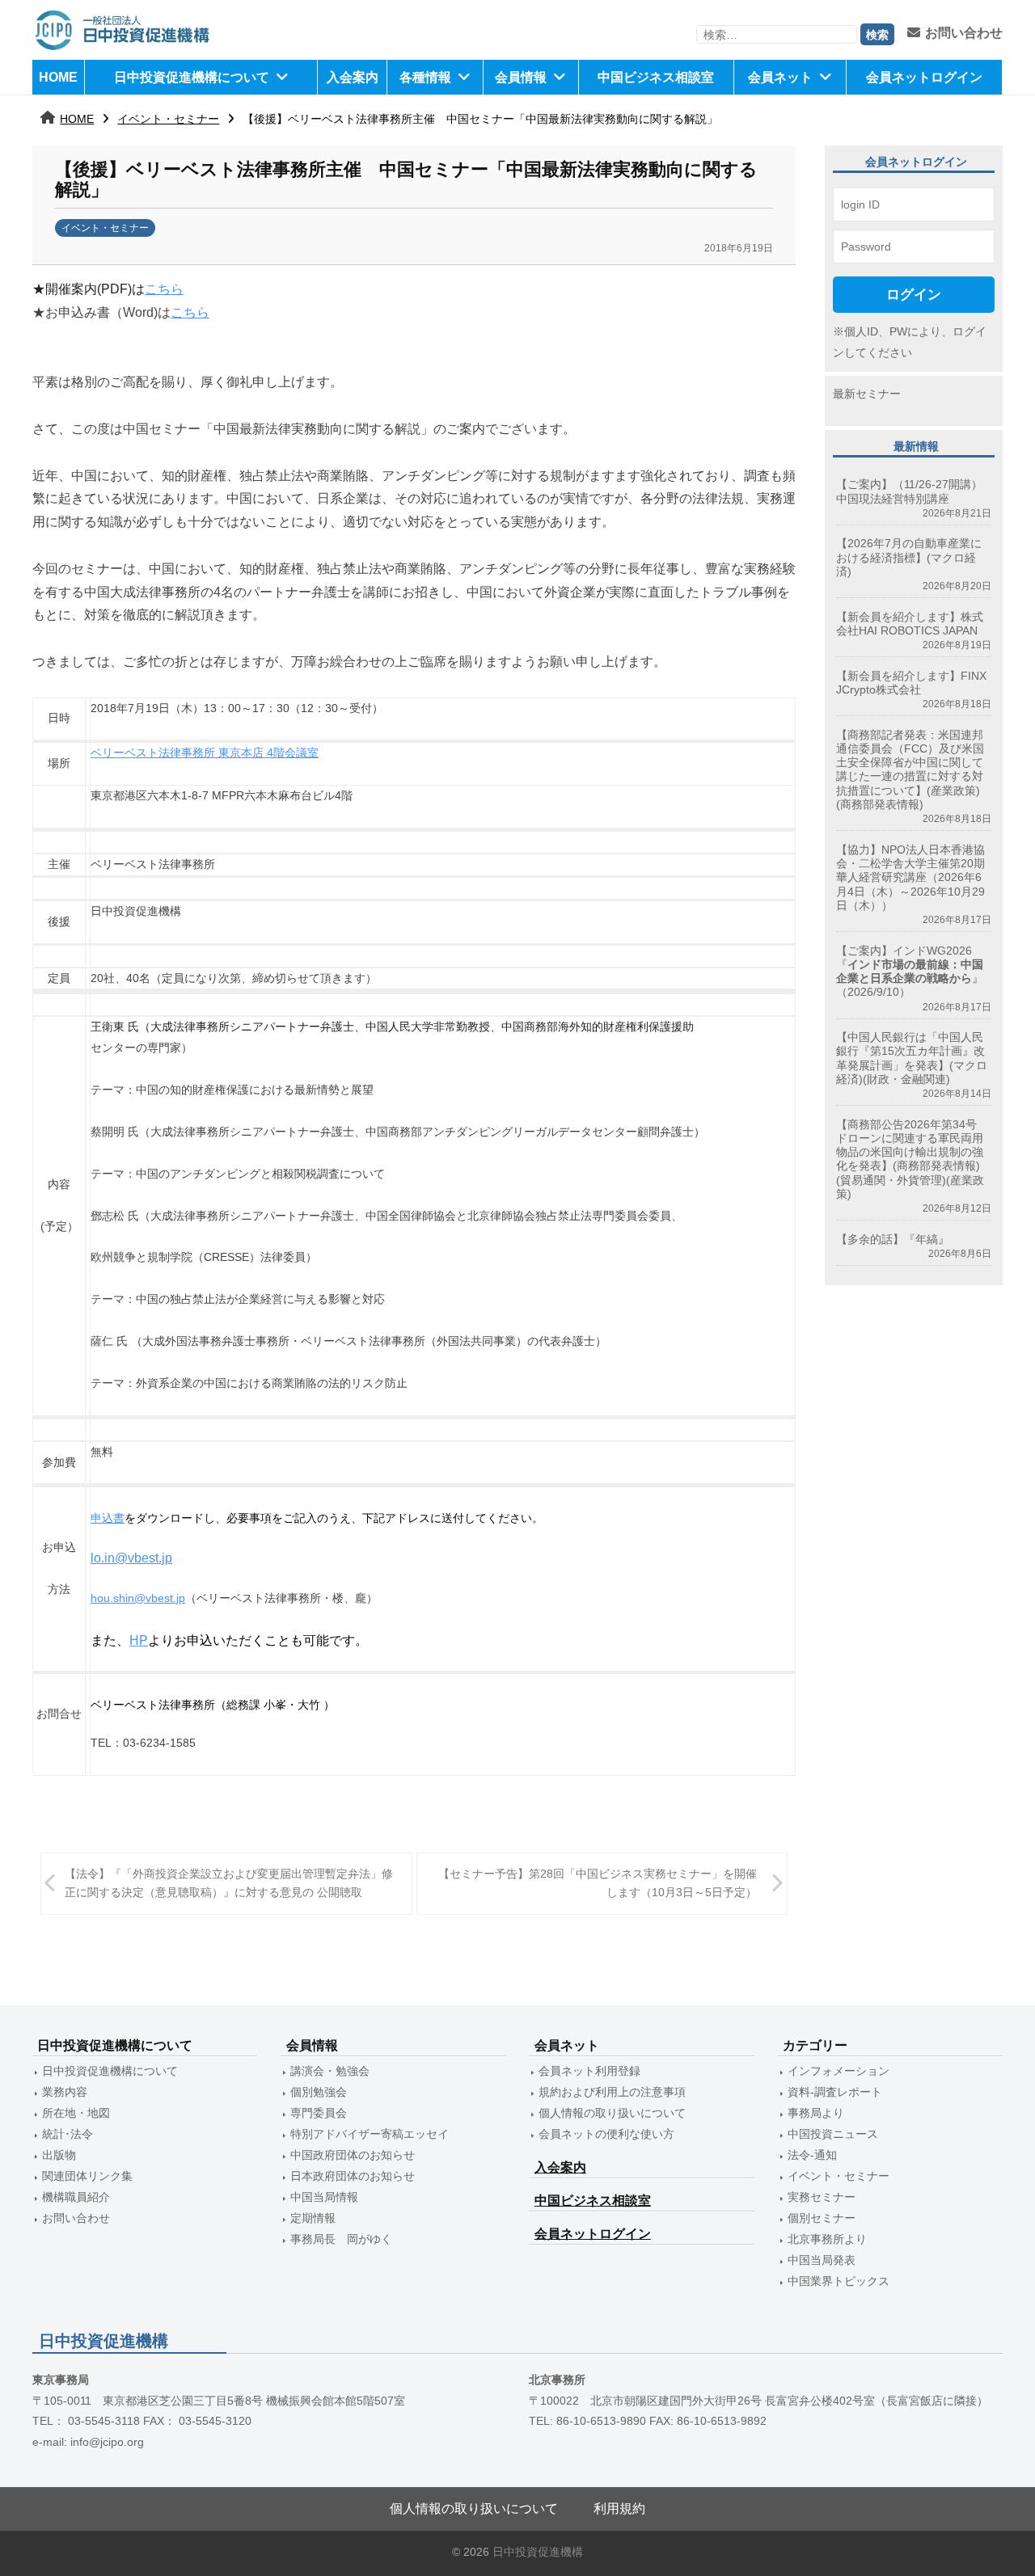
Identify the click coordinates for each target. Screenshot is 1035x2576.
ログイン (914, 294)
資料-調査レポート (835, 2092)
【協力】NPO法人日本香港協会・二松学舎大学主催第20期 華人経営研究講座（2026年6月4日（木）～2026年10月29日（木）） (910, 877)
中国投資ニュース (833, 2134)
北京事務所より (827, 2239)
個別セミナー (822, 2218)
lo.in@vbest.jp (131, 1558)
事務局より (816, 2113)
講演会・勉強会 (330, 2071)
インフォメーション (839, 2071)
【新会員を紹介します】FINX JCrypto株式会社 (911, 683)
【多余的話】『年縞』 (893, 1239)
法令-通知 (812, 2155)
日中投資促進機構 (538, 2552)
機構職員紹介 (76, 2197)
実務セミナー (822, 2197)
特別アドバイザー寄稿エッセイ (370, 2134)
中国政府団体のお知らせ (353, 2155)
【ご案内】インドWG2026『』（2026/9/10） (910, 972)
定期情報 (313, 2218)
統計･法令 (68, 2134)
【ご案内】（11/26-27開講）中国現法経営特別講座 (909, 491)
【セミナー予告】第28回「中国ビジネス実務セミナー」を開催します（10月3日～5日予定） (598, 1883)
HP (139, 1640)
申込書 (108, 1518)
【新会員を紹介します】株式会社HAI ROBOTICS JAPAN (910, 624)
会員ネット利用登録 (589, 2071)
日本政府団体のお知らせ (353, 2176)
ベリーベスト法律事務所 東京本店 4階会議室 (205, 753)
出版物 (59, 2155)
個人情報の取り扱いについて (612, 2113)
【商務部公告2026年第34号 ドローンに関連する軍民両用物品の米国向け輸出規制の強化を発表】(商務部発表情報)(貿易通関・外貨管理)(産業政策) (912, 1159)
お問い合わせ (964, 33)
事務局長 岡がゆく (341, 2239)
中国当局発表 (822, 2260)
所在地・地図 (76, 2113)
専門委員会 (319, 2113)
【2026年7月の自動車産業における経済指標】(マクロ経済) (909, 557)
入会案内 (353, 77)
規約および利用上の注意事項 (612, 2092)
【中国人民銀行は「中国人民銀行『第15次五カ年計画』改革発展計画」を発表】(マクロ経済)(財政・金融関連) (912, 1058)
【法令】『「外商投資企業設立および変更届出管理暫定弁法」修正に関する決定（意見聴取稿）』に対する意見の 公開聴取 (229, 1883)
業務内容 (65, 2092)
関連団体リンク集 (87, 2176)
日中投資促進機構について (192, 77)
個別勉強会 (319, 2092)
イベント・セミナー (168, 119)
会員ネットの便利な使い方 (606, 2134)
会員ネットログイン (924, 77)
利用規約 (619, 2509)
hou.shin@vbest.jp (138, 1598)
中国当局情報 (324, 2197)
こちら (164, 289)
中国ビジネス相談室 (656, 77)
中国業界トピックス (839, 2281)
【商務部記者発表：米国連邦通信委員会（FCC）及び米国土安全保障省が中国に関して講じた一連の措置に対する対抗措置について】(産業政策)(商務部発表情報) (910, 769)
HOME (58, 77)
